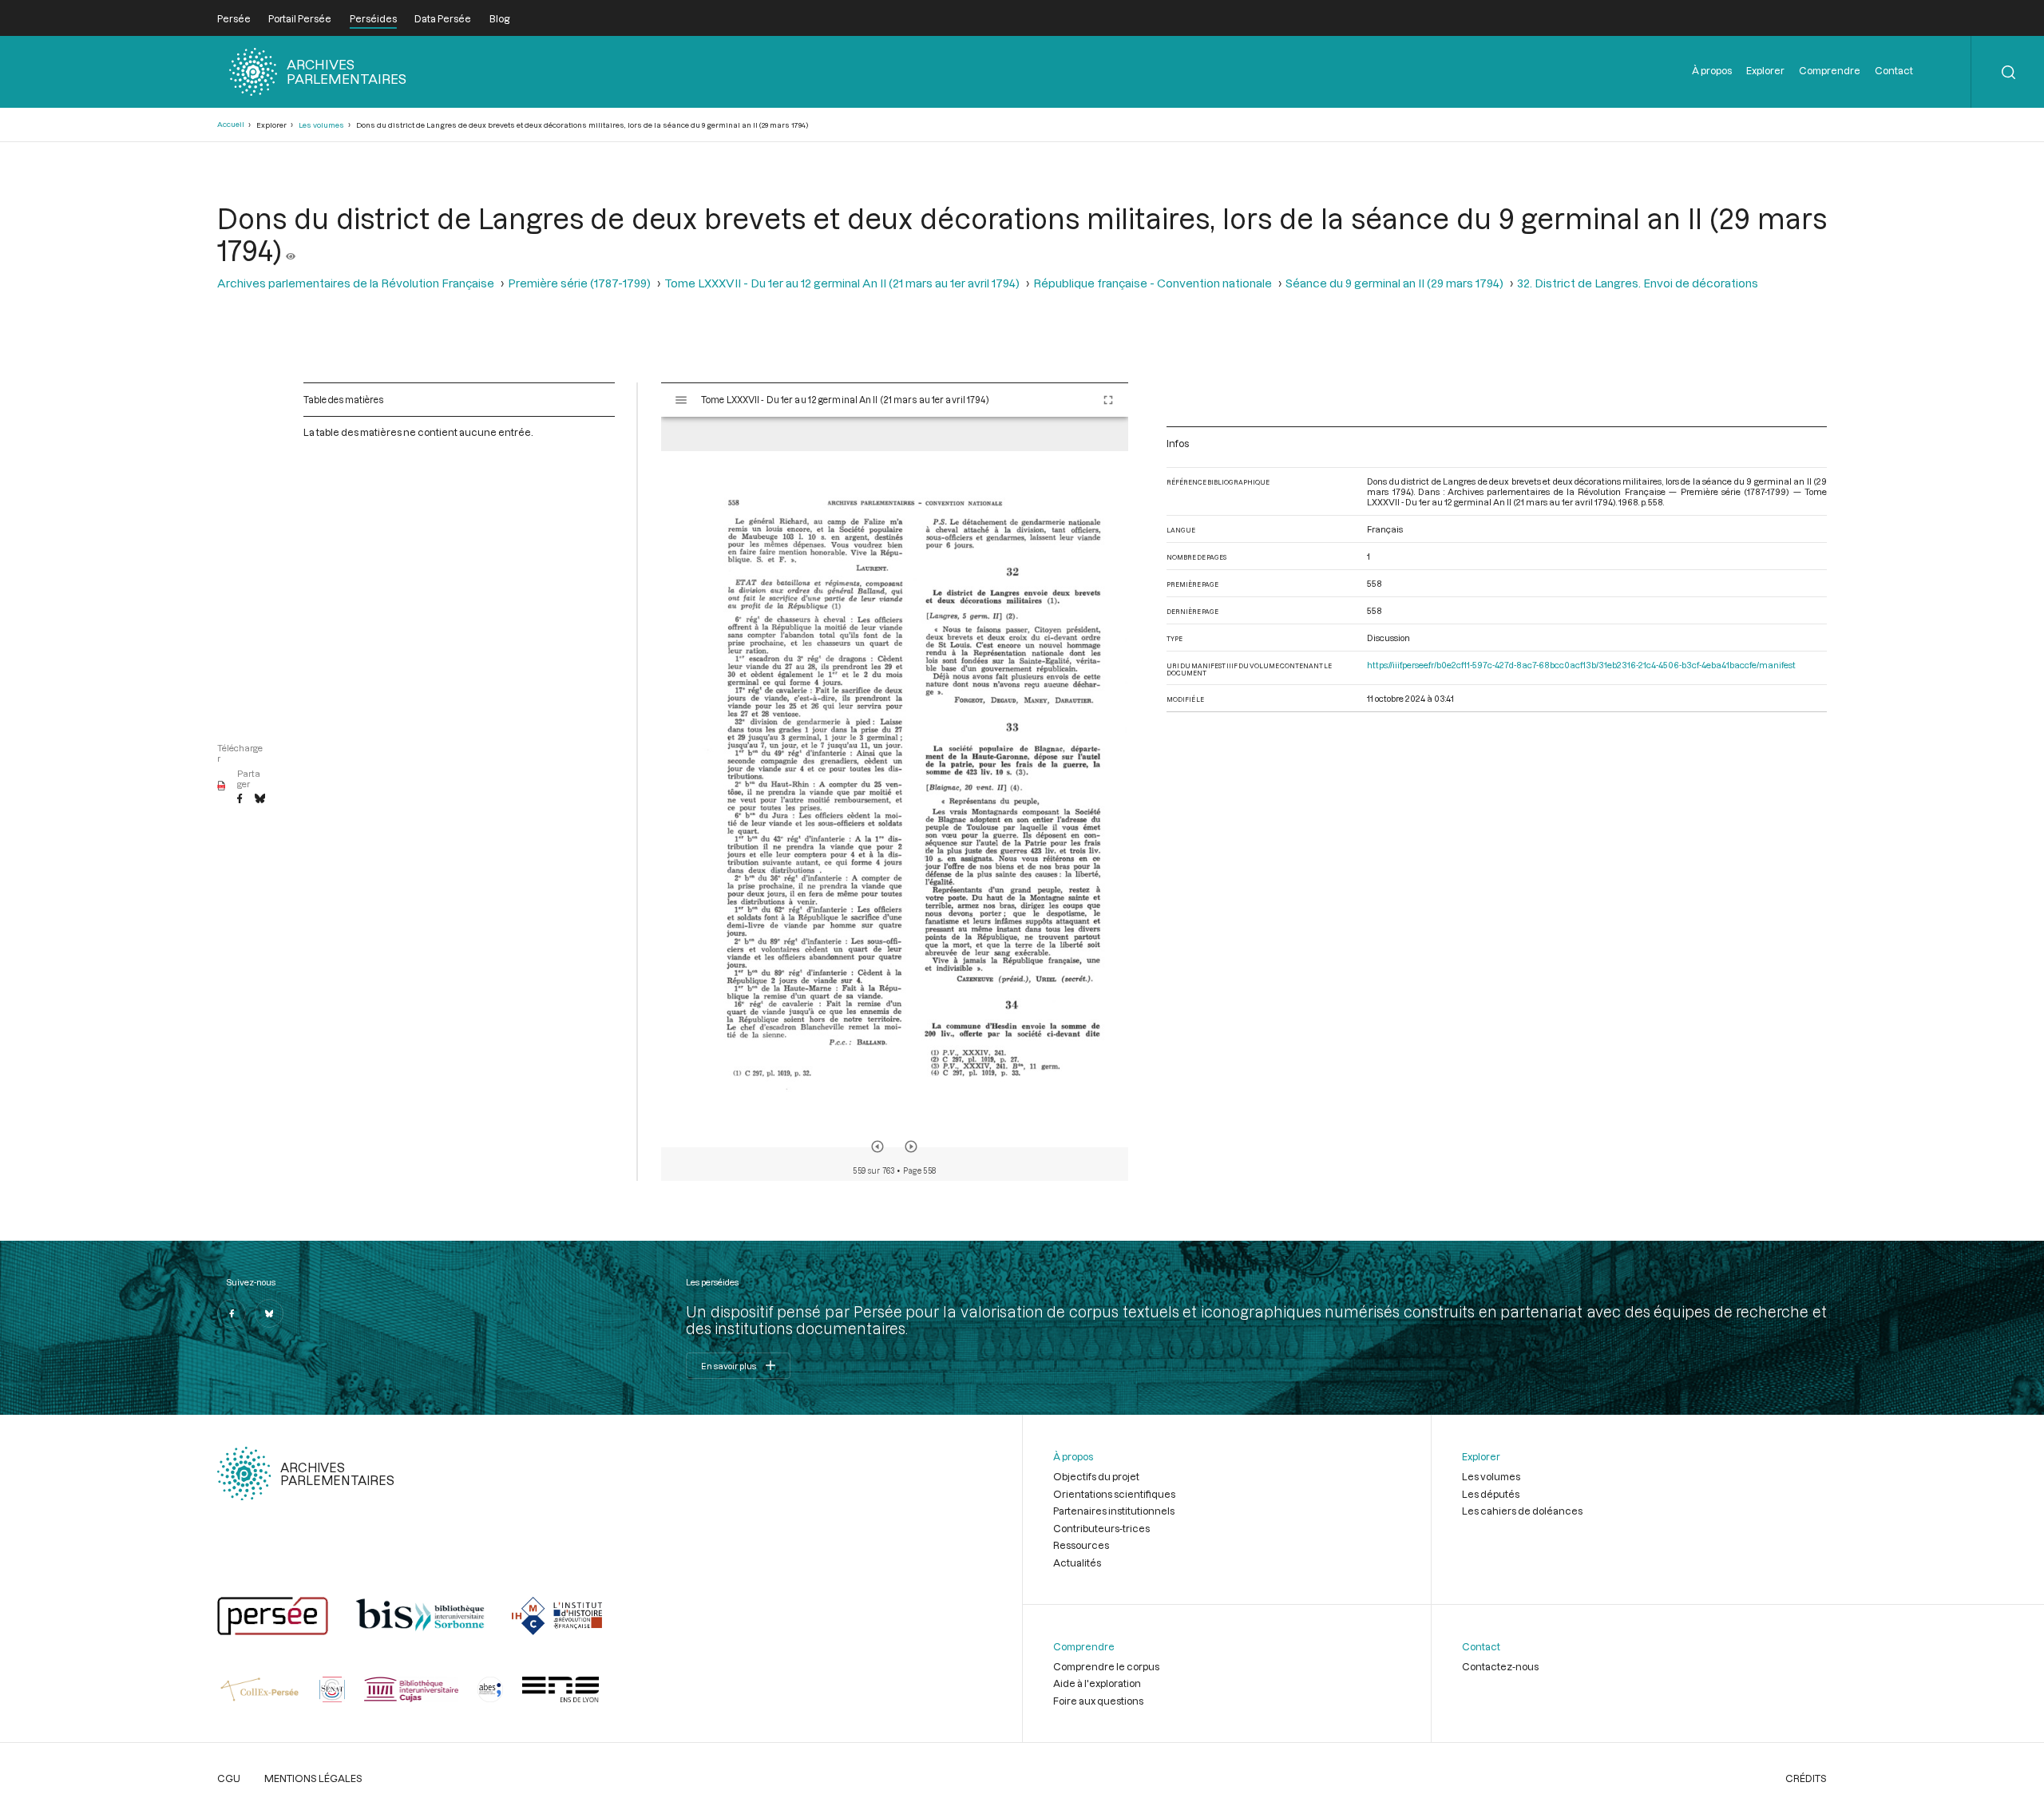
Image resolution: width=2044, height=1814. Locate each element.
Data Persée (443, 18)
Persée (234, 18)
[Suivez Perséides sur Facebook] (232, 1313)
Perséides (373, 18)
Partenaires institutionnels (1114, 1511)
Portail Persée (300, 18)
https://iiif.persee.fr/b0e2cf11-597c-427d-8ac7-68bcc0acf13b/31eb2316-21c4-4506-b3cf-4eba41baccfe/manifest (1581, 665)
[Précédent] (877, 1147)
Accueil (231, 124)
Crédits (1806, 1778)
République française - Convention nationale (1153, 283)
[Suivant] (911, 1147)
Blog (499, 18)
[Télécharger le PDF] (222, 786)
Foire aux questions (1098, 1701)
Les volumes (321, 125)
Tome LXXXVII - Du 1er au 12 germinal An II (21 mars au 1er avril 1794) (842, 283)
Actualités (1077, 1562)
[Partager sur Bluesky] (260, 799)
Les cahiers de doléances (1522, 1511)
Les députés (1491, 1494)
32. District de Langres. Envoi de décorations (1638, 283)
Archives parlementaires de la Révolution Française (356, 283)
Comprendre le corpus (1106, 1666)
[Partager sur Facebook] (240, 799)
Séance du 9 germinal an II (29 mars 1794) (1394, 283)
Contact (1894, 70)
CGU (229, 1778)
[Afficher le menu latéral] (681, 400)
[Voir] (291, 250)
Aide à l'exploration (1097, 1683)
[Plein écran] (1108, 400)
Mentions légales (313, 1778)
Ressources (1081, 1545)
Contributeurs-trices (1101, 1528)
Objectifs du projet (1096, 1476)
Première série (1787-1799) (579, 283)
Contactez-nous (1500, 1666)
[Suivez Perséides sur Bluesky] (269, 1313)
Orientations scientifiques (1114, 1494)
